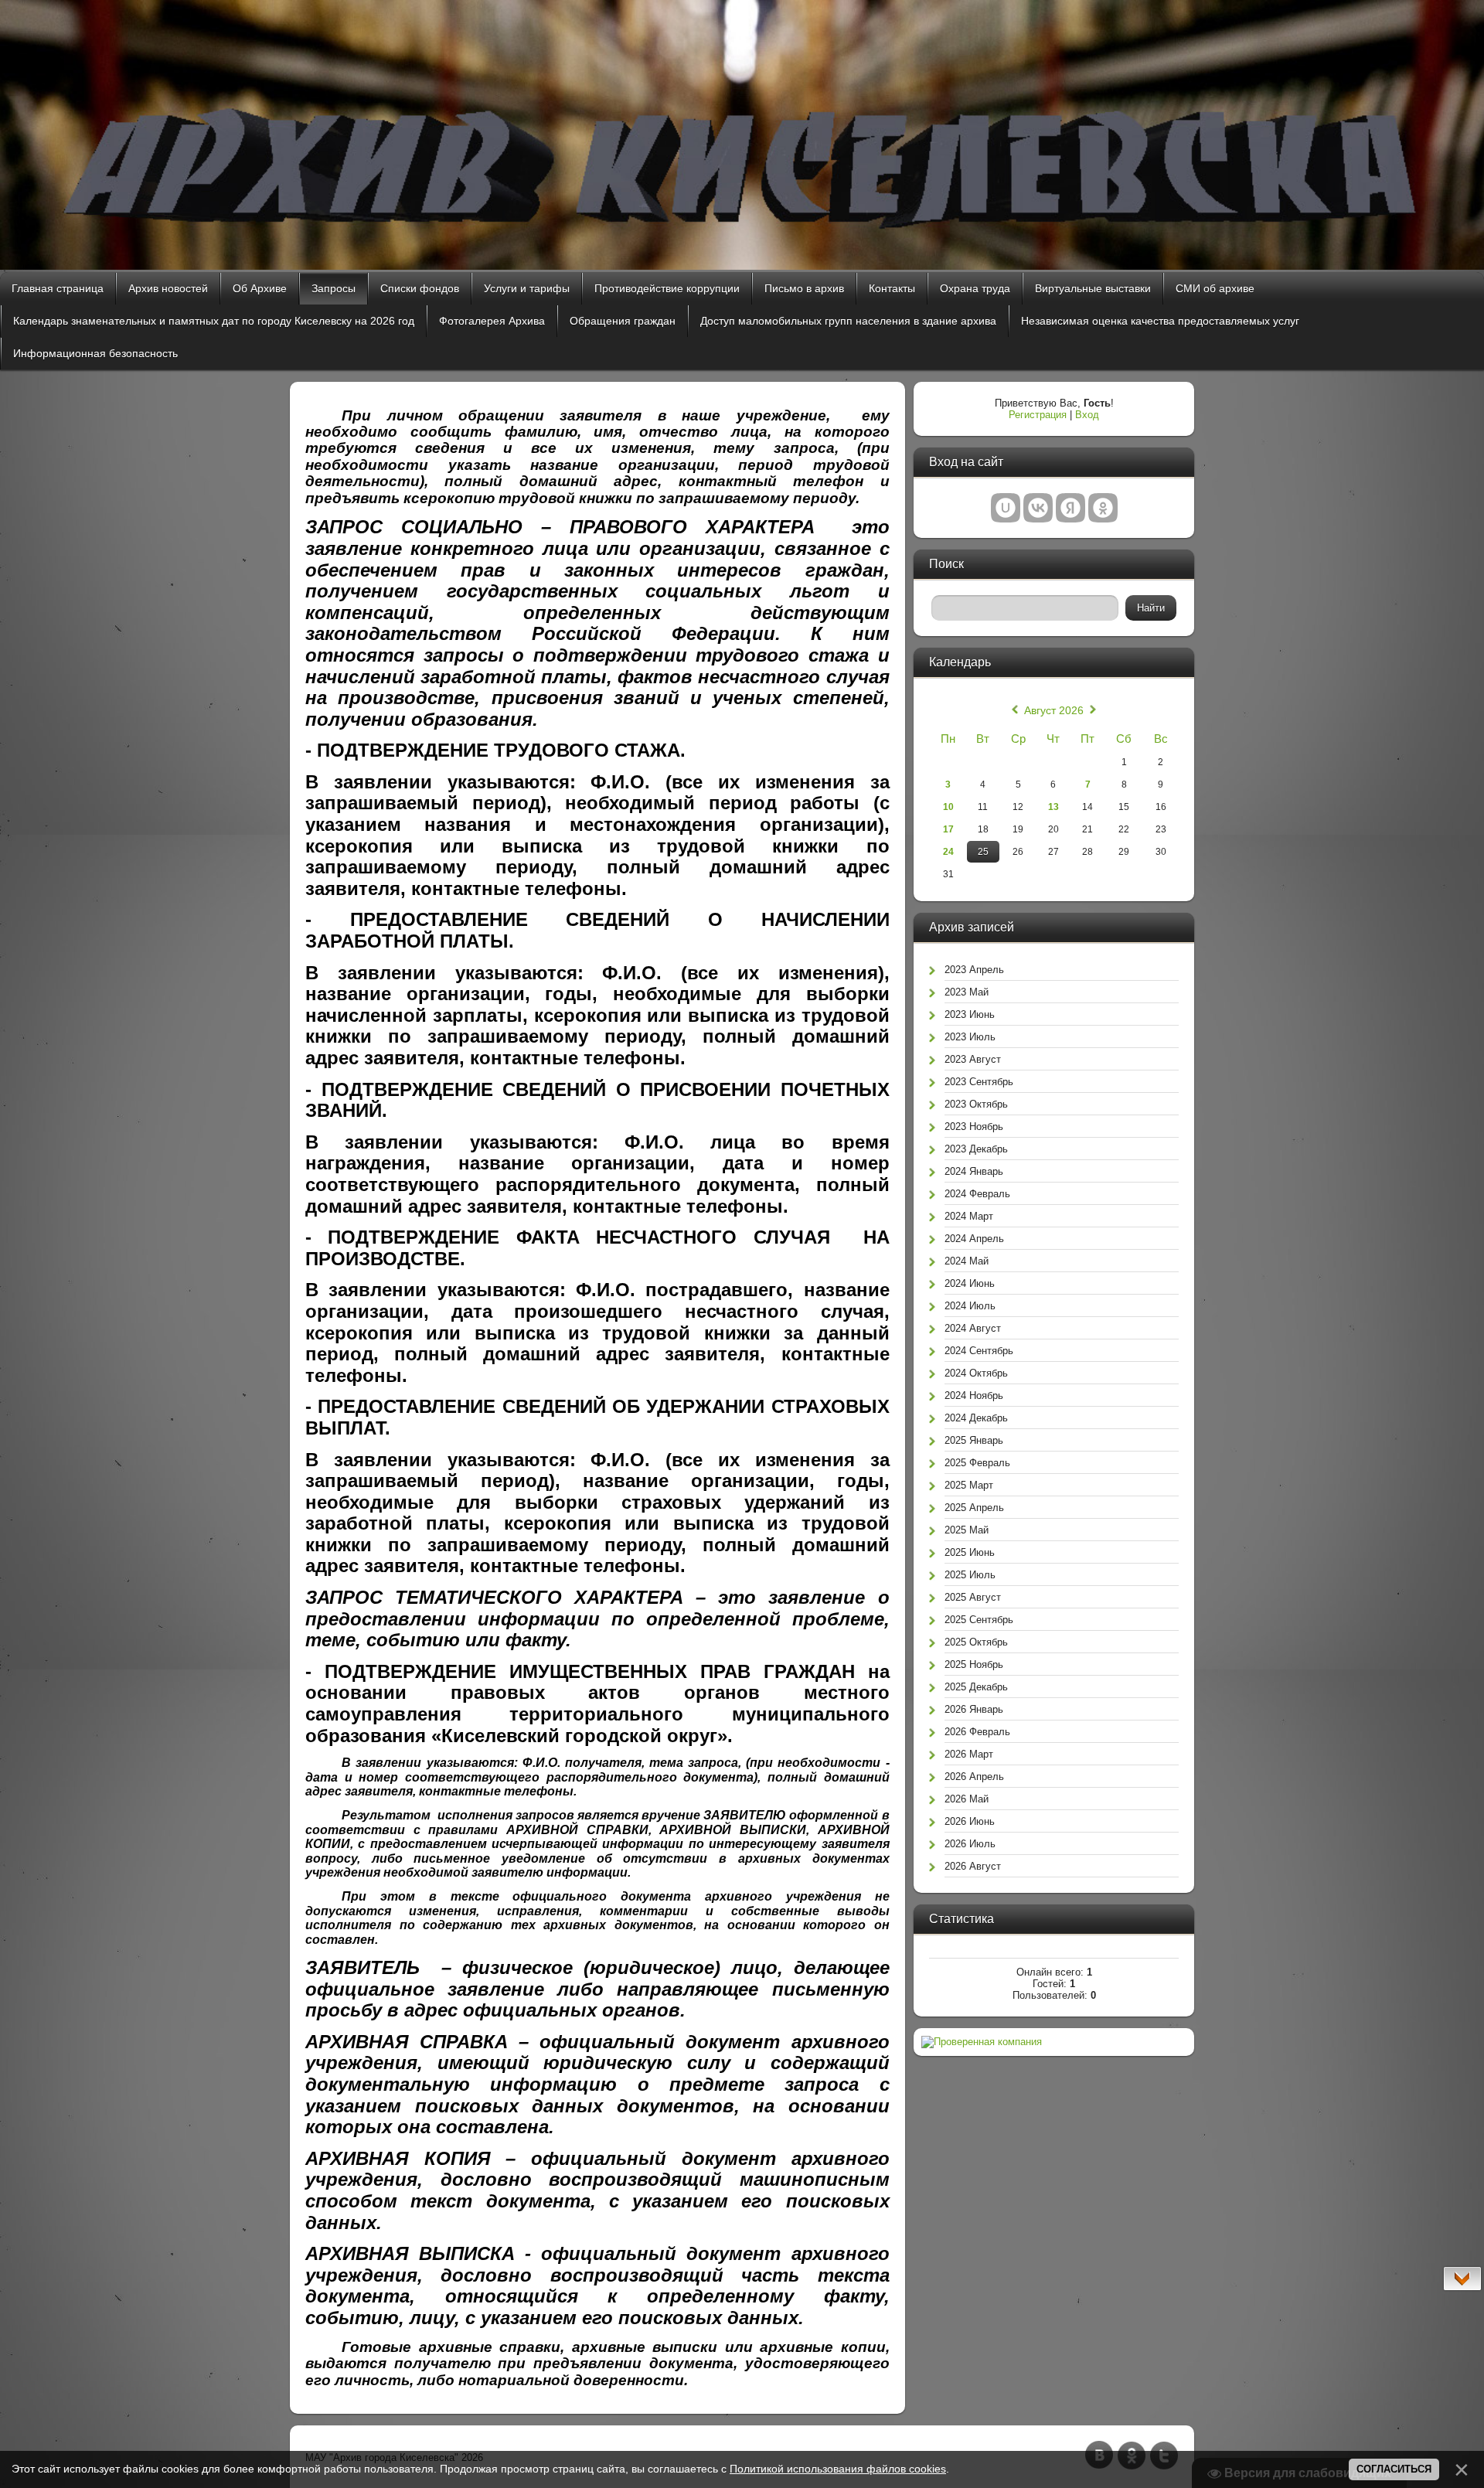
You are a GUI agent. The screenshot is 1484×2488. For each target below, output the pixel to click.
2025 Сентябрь (979, 1620)
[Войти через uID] (1006, 508)
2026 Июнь (970, 1821)
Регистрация (1038, 415)
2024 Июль (970, 1306)
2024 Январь (974, 1171)
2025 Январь (974, 1440)
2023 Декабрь (976, 1149)
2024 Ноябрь (974, 1395)
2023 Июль (970, 1037)
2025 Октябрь (976, 1642)
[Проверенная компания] (982, 2042)
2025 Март (969, 1485)
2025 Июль (970, 1575)
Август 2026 (1054, 710)
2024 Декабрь (976, 1418)
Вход (1087, 415)
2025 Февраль (977, 1463)
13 (1053, 807)
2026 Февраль (977, 1732)
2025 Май (967, 1530)
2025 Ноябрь (974, 1664)
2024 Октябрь (976, 1373)
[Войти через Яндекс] (1070, 508)
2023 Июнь (970, 1014)
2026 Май (967, 1799)
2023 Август (973, 1059)
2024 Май (967, 1261)
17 (948, 829)
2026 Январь (974, 1709)
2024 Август (973, 1328)
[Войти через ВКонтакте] (1038, 508)
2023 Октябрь (976, 1104)
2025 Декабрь (976, 1687)
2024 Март (969, 1216)
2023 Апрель (974, 970)
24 (948, 852)
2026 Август (973, 1866)
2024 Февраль (977, 1194)
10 (948, 807)
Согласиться (1394, 2469)
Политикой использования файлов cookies (838, 2469)
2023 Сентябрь (979, 1082)
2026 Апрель (974, 1777)
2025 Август (973, 1597)
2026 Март (969, 1754)
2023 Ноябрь (974, 1127)
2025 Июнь (970, 1552)
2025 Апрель (974, 1508)
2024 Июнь (970, 1283)
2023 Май (967, 992)
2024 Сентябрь (979, 1351)
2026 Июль (970, 1844)
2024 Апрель (974, 1239)
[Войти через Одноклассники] (1103, 508)
